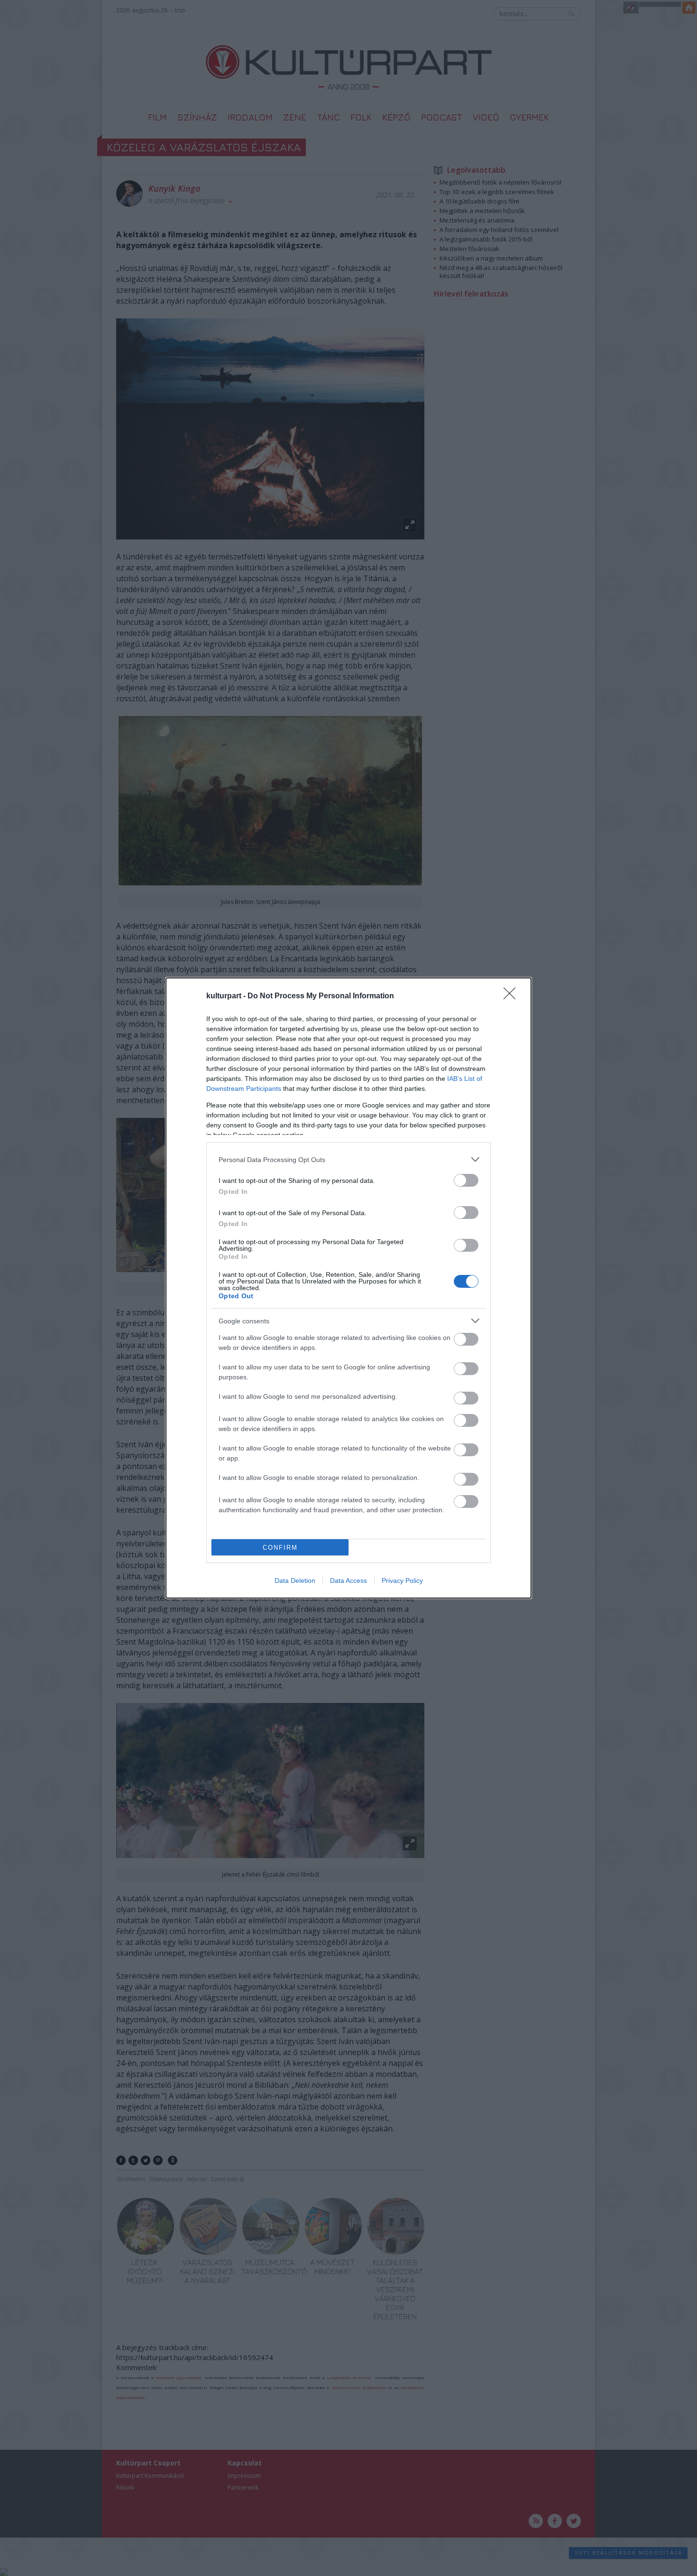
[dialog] (348, 1288)
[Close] (513, 996)
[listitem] (348, 1159)
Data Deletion (295, 1581)
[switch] (466, 1180)
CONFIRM (280, 1548)
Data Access (348, 1581)
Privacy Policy (402, 1581)
